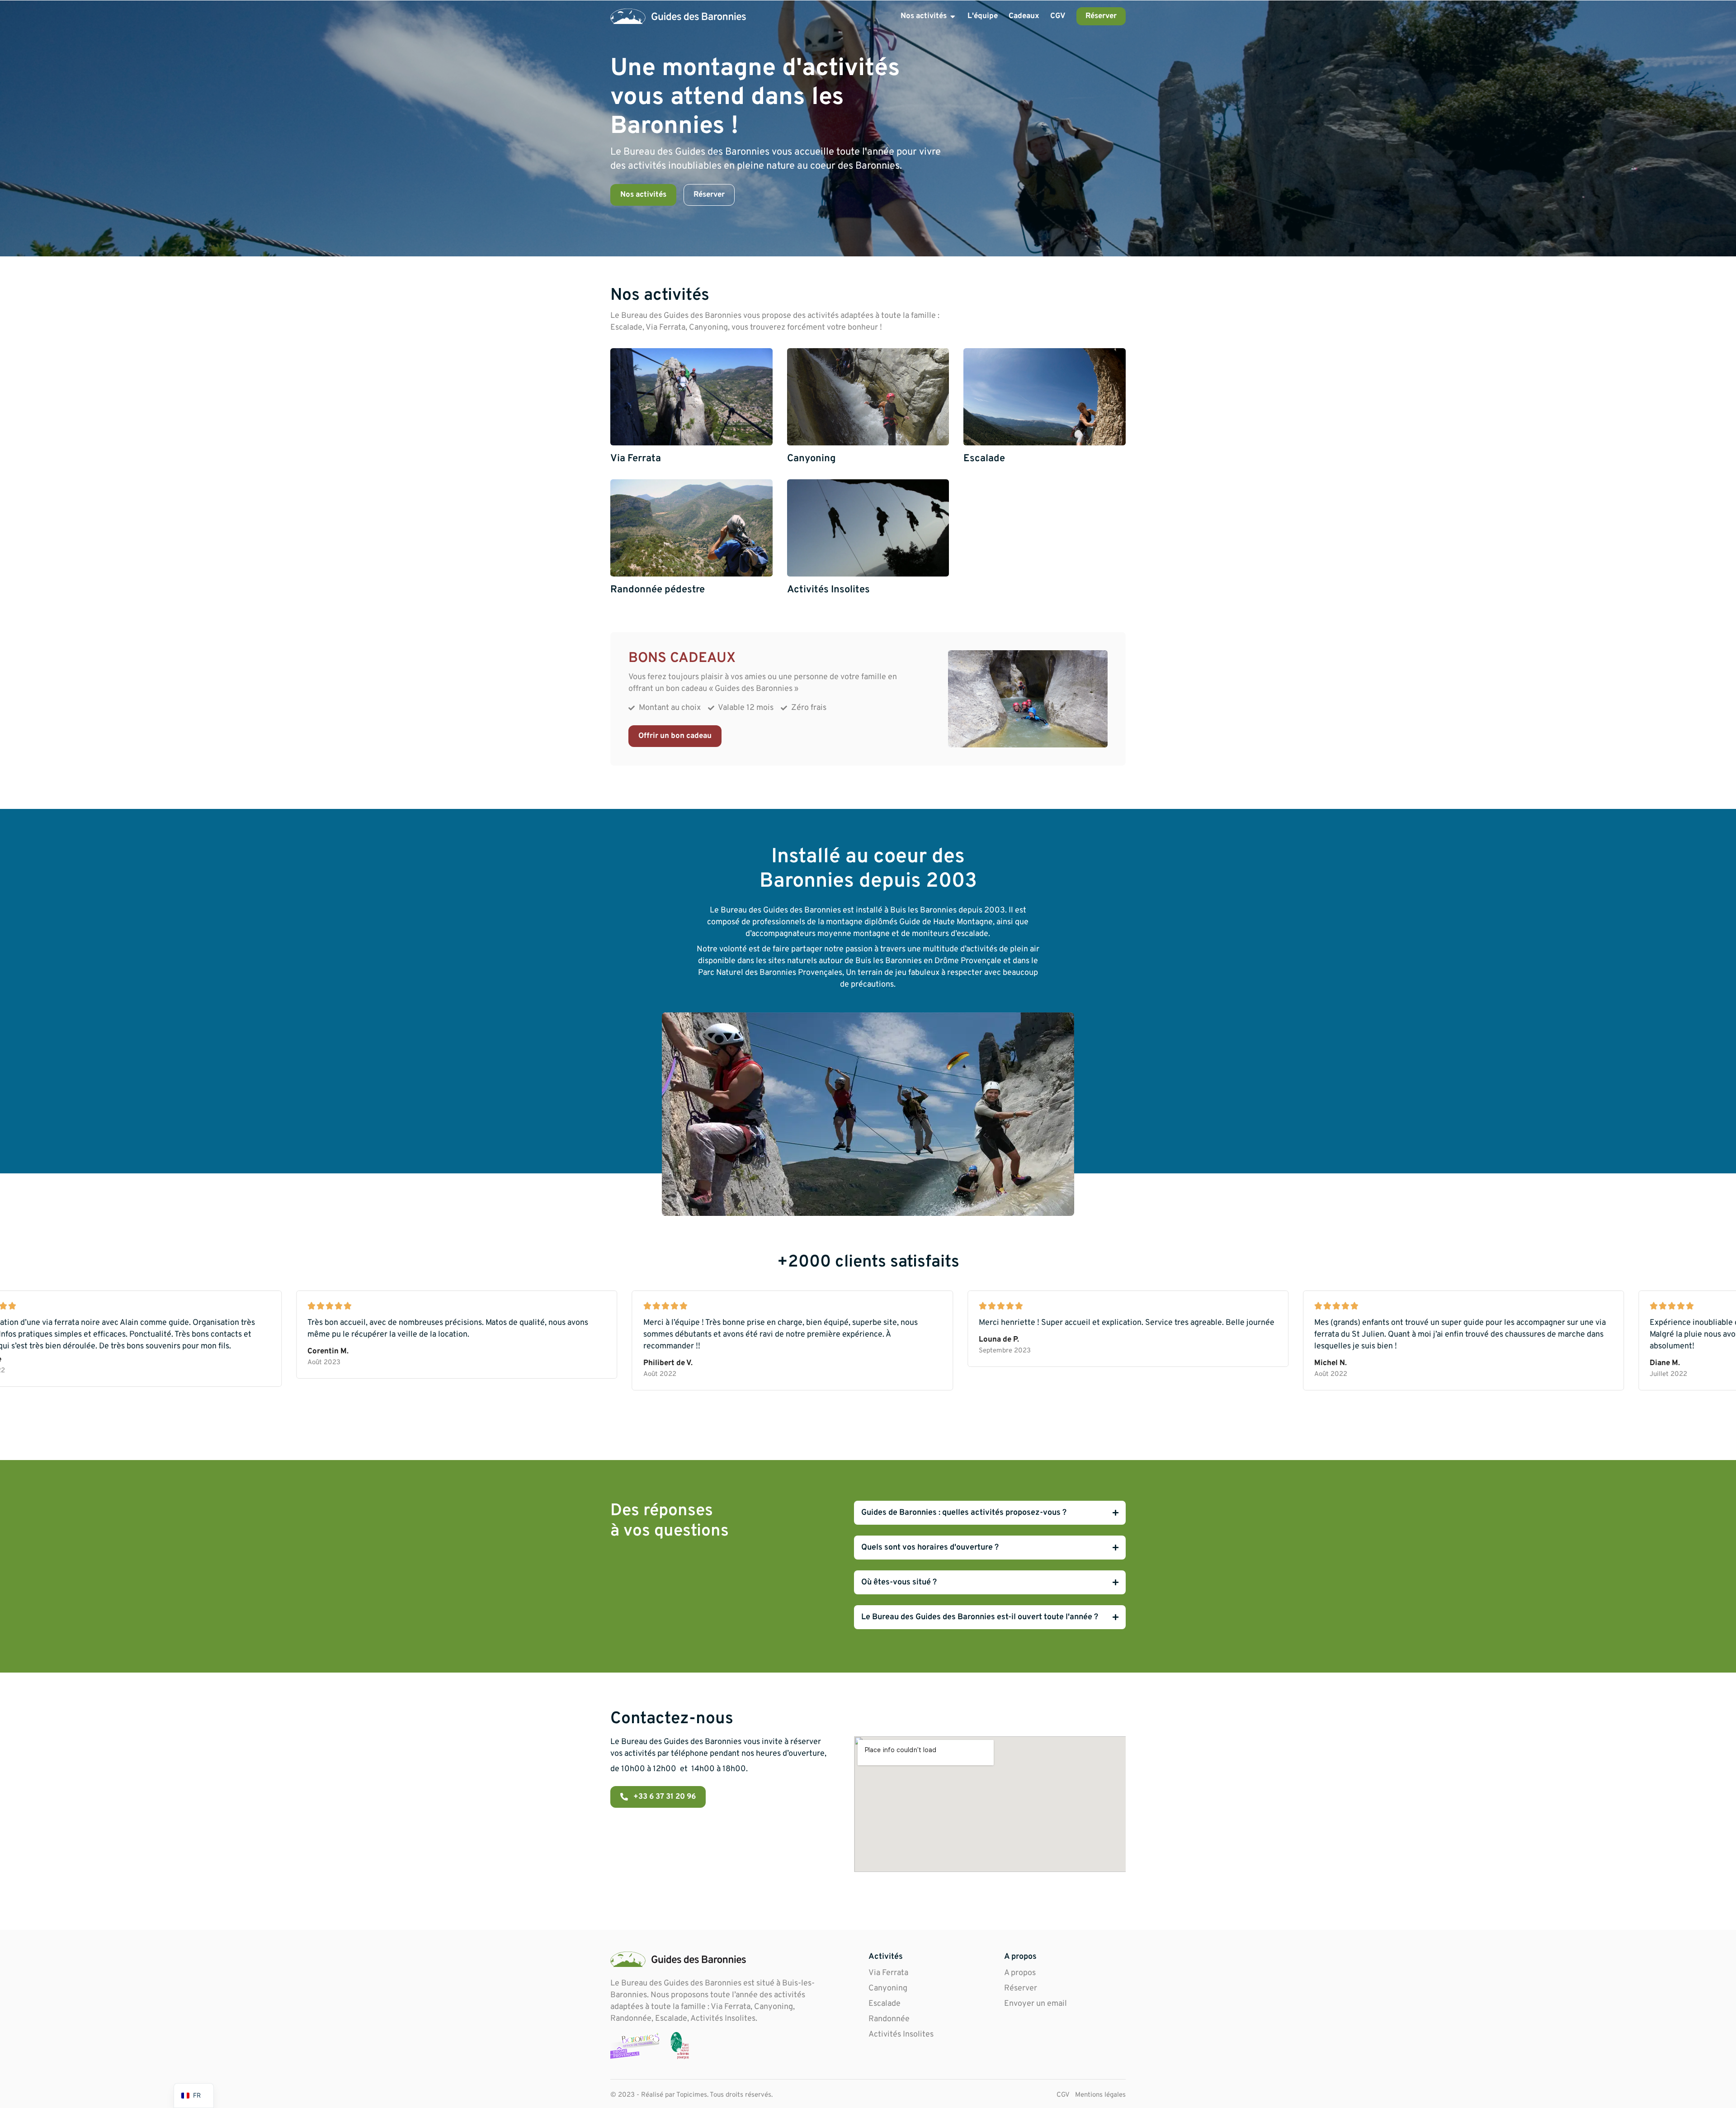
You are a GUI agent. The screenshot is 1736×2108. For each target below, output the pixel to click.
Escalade (885, 2004)
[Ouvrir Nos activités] (953, 17)
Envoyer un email (1035, 2004)
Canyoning (888, 1988)
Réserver (1021, 1988)
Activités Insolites (901, 2035)
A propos (1020, 1973)
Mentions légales (1100, 2095)
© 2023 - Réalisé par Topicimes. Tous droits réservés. (691, 2095)
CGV (1063, 2095)
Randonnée (889, 2019)
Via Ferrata (888, 1973)
